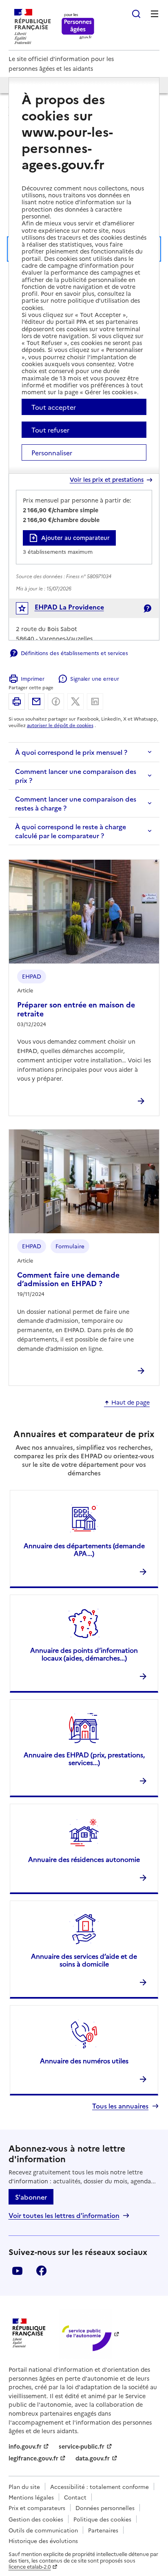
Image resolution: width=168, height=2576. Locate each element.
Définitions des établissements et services (74, 653)
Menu (155, 14)
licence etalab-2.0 (30, 2566)
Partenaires (103, 2530)
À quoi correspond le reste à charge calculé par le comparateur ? (71, 831)
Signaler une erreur (94, 678)
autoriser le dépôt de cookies (60, 725)
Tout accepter (54, 407)
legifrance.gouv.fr (33, 2458)
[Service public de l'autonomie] (86, 2334)
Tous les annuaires (120, 2106)
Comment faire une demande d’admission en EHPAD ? (68, 1279)
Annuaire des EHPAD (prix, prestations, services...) (84, 1758)
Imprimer (33, 678)
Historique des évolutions (43, 2541)
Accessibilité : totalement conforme (99, 2486)
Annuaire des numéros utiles (84, 2060)
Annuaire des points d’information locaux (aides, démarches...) (84, 1654)
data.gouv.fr (93, 2458)
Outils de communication (43, 2530)
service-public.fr (82, 2446)
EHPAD (32, 976)
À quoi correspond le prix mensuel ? (71, 752)
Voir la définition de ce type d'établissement (147, 608)
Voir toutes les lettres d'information (64, 2215)
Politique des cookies (102, 2519)
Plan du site (24, 2486)
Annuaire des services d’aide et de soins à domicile (84, 1960)
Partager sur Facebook (56, 701)
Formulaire (70, 1246)
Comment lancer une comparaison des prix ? (76, 776)
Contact (75, 2497)
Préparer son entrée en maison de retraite (76, 1009)
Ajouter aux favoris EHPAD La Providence (28, 610)
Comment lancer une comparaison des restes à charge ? (76, 803)
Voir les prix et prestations (107, 480)
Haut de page (130, 1403)
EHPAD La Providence (69, 607)
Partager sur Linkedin (95, 701)
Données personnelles (105, 2508)
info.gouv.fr (25, 2446)
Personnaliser (52, 452)
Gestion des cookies (36, 2519)
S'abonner (31, 2197)
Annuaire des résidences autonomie (84, 1859)
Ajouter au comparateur (75, 537)
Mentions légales (31, 2497)
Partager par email (36, 701)
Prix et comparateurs (37, 2508)
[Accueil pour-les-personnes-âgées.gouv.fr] (78, 27)
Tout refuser (50, 430)
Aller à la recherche (136, 14)
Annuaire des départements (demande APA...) (84, 1549)
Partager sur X (75, 701)
